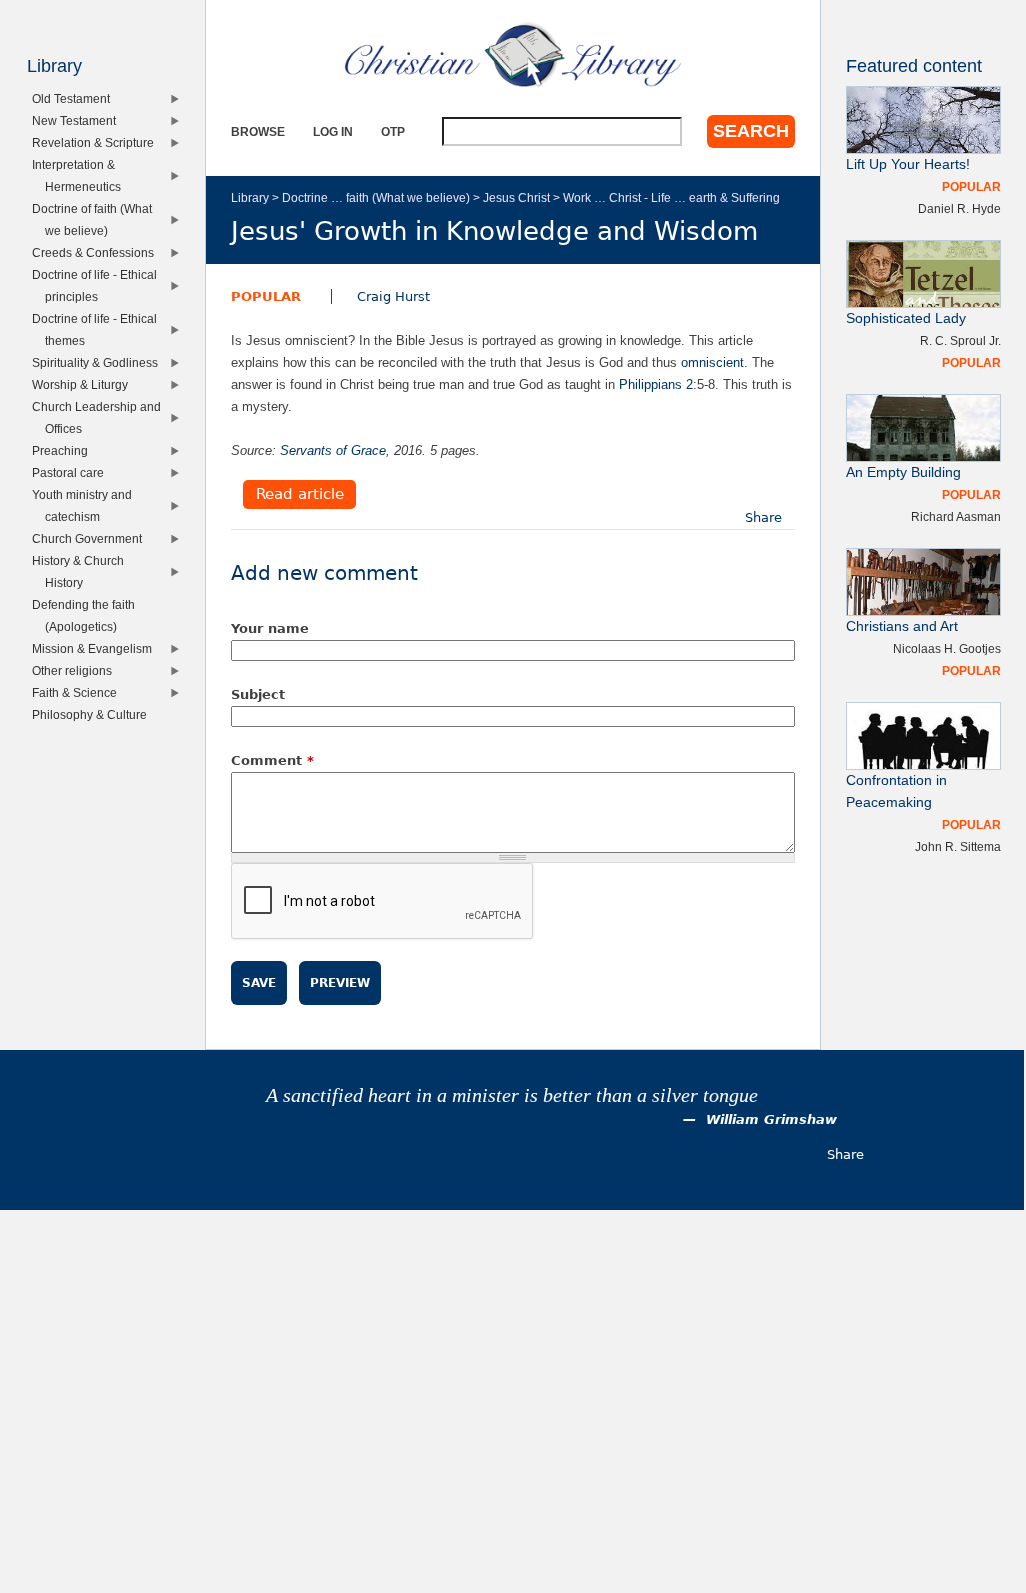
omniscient (712, 362)
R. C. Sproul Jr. (960, 340)
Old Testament (75, 98)
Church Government (91, 538)
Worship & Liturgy (84, 384)
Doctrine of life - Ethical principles (99, 285)
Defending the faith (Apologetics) (88, 615)
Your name (270, 628)
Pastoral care (72, 472)
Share (763, 517)
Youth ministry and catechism (86, 505)
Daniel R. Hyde (959, 208)
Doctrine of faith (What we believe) (96, 219)
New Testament (78, 120)
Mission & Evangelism (96, 648)
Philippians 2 (656, 384)
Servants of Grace (333, 450)
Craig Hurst (393, 296)
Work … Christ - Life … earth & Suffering (671, 197)
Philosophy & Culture (94, 714)
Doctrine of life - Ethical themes (99, 329)
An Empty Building (903, 472)
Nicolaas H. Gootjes (947, 648)
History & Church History (82, 571)
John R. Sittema (958, 846)
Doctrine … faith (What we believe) (376, 197)
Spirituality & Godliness (99, 362)
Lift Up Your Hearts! (908, 164)
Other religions (76, 670)
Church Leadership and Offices (101, 417)
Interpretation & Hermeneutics (80, 175)
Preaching (64, 450)
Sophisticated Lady (906, 318)
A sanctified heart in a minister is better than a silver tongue (512, 1095)
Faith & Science (79, 692)
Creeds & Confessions (97, 252)
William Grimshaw (771, 1119)
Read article (300, 495)
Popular (266, 296)
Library (250, 197)
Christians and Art (902, 626)
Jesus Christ (516, 197)
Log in (333, 131)
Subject (258, 694)
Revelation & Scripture (97, 142)
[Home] (513, 55)
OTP (393, 131)
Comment (272, 760)
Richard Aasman (956, 516)
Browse (258, 131)
